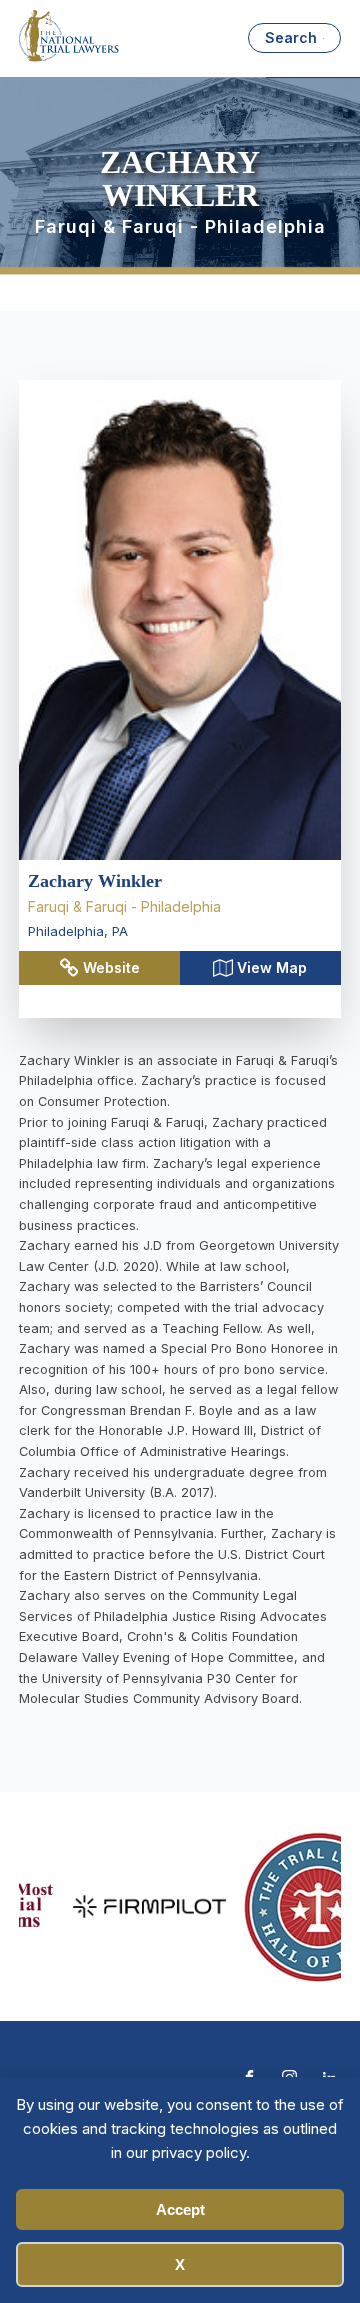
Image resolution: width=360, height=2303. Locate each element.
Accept (180, 2209)
